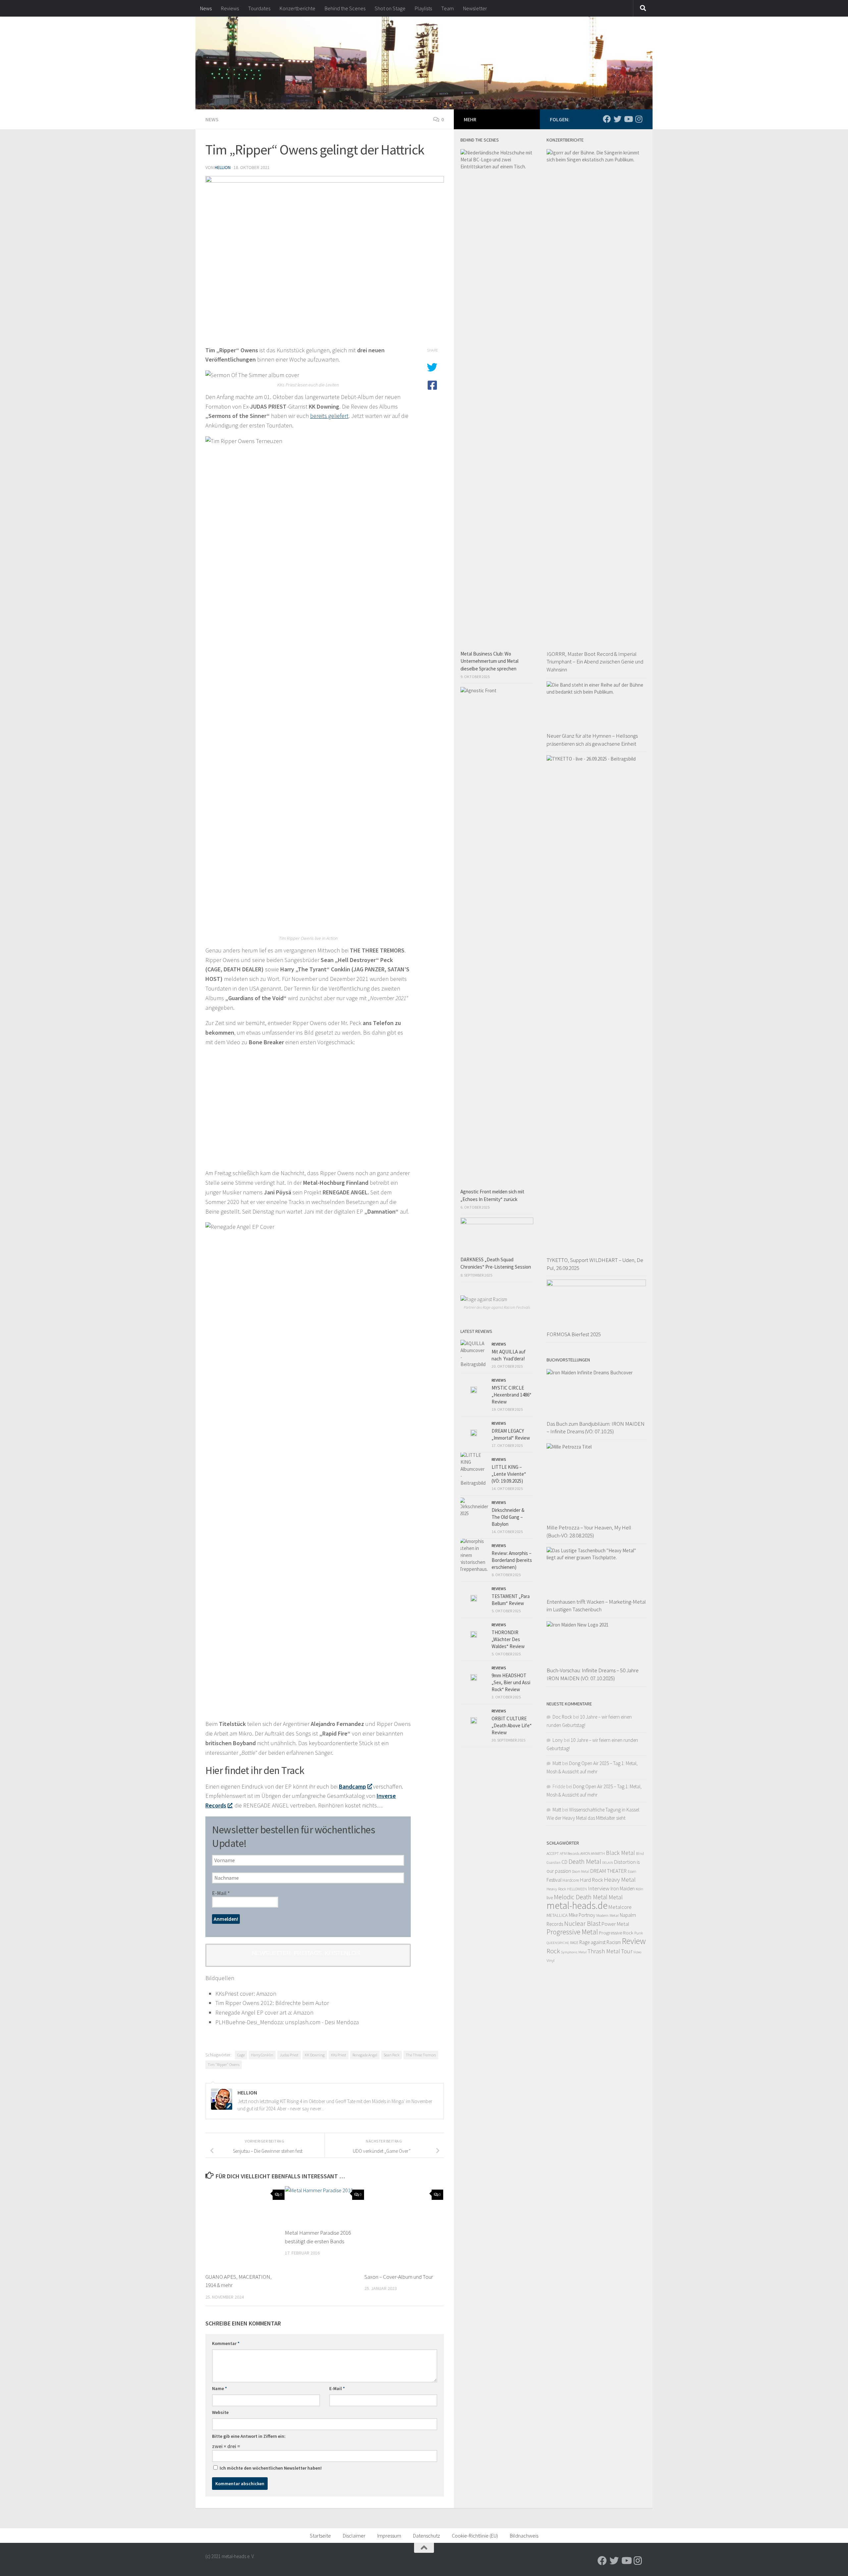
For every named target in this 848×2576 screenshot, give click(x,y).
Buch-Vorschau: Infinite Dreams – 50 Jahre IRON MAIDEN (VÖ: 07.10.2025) (593, 1674)
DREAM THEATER (609, 1871)
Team (448, 8)
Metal (616, 1897)
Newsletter (475, 8)
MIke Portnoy (582, 1915)
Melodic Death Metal (581, 1897)
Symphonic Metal (574, 1952)
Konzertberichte (297, 8)
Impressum (389, 2536)
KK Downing (315, 2055)
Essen (632, 1871)
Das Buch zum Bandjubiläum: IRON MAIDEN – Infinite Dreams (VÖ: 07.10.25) (596, 1428)
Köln (639, 1889)
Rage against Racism (600, 1942)
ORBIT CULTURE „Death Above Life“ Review (512, 1725)
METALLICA (557, 1915)
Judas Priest (289, 2055)
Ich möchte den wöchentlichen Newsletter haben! (270, 2468)
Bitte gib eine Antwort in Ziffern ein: (249, 2436)
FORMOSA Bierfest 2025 (574, 1334)
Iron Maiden (623, 1889)
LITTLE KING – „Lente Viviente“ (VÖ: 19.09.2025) (509, 1474)
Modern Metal (608, 1915)
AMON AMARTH (593, 1853)
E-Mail (221, 1893)
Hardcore (571, 1880)
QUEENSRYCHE (558, 1943)
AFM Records (570, 1853)
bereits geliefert (329, 416)
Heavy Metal (620, 1879)
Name (219, 2388)
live (550, 1898)
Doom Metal (581, 1871)
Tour (627, 1951)
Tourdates (259, 8)
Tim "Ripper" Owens (224, 2064)
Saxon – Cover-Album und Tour (399, 2277)
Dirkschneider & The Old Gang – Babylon (508, 1517)
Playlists (423, 8)
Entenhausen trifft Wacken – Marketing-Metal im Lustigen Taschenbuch (596, 1606)
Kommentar (226, 2343)
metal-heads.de (577, 1905)
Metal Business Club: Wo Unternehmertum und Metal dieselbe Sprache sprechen (489, 661)
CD (564, 1862)
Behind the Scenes (345, 8)
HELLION (223, 167)
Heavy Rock (556, 1889)
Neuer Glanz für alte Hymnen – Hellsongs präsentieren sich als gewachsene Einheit (592, 740)
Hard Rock (591, 1880)
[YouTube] (628, 119)
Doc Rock (562, 1717)
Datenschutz (426, 2536)
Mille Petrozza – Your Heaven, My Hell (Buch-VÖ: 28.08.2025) (589, 1531)
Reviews (230, 8)
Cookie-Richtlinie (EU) (475, 2536)
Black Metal (620, 1853)
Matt (557, 1763)
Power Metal (615, 1924)
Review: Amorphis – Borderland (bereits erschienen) (512, 1560)
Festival (554, 1880)
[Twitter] (617, 119)
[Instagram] (639, 119)
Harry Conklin (262, 2055)
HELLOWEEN (577, 1889)
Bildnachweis (524, 2536)
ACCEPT (553, 1853)
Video (637, 1952)
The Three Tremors (421, 2055)
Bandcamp (352, 1786)
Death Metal (585, 1861)
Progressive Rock (616, 1933)
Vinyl (551, 1960)
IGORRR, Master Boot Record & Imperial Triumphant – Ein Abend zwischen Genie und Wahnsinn (595, 662)
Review (634, 1941)
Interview (599, 1888)
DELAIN (608, 1863)
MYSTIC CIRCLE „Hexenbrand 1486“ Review (511, 1395)
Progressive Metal (572, 1932)
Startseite (320, 2536)
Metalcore (620, 1907)
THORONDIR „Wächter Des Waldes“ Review (508, 1639)
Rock (553, 1951)
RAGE (574, 1943)
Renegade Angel (365, 2055)
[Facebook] (607, 119)
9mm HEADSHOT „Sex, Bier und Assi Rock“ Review (511, 1682)
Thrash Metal (604, 1951)
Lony (558, 1740)
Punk (639, 1933)
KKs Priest (339, 2055)
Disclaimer (354, 2536)
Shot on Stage (390, 8)
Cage (241, 2055)
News (206, 8)
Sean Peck (392, 2055)
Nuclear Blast (582, 1923)
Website (220, 2412)
